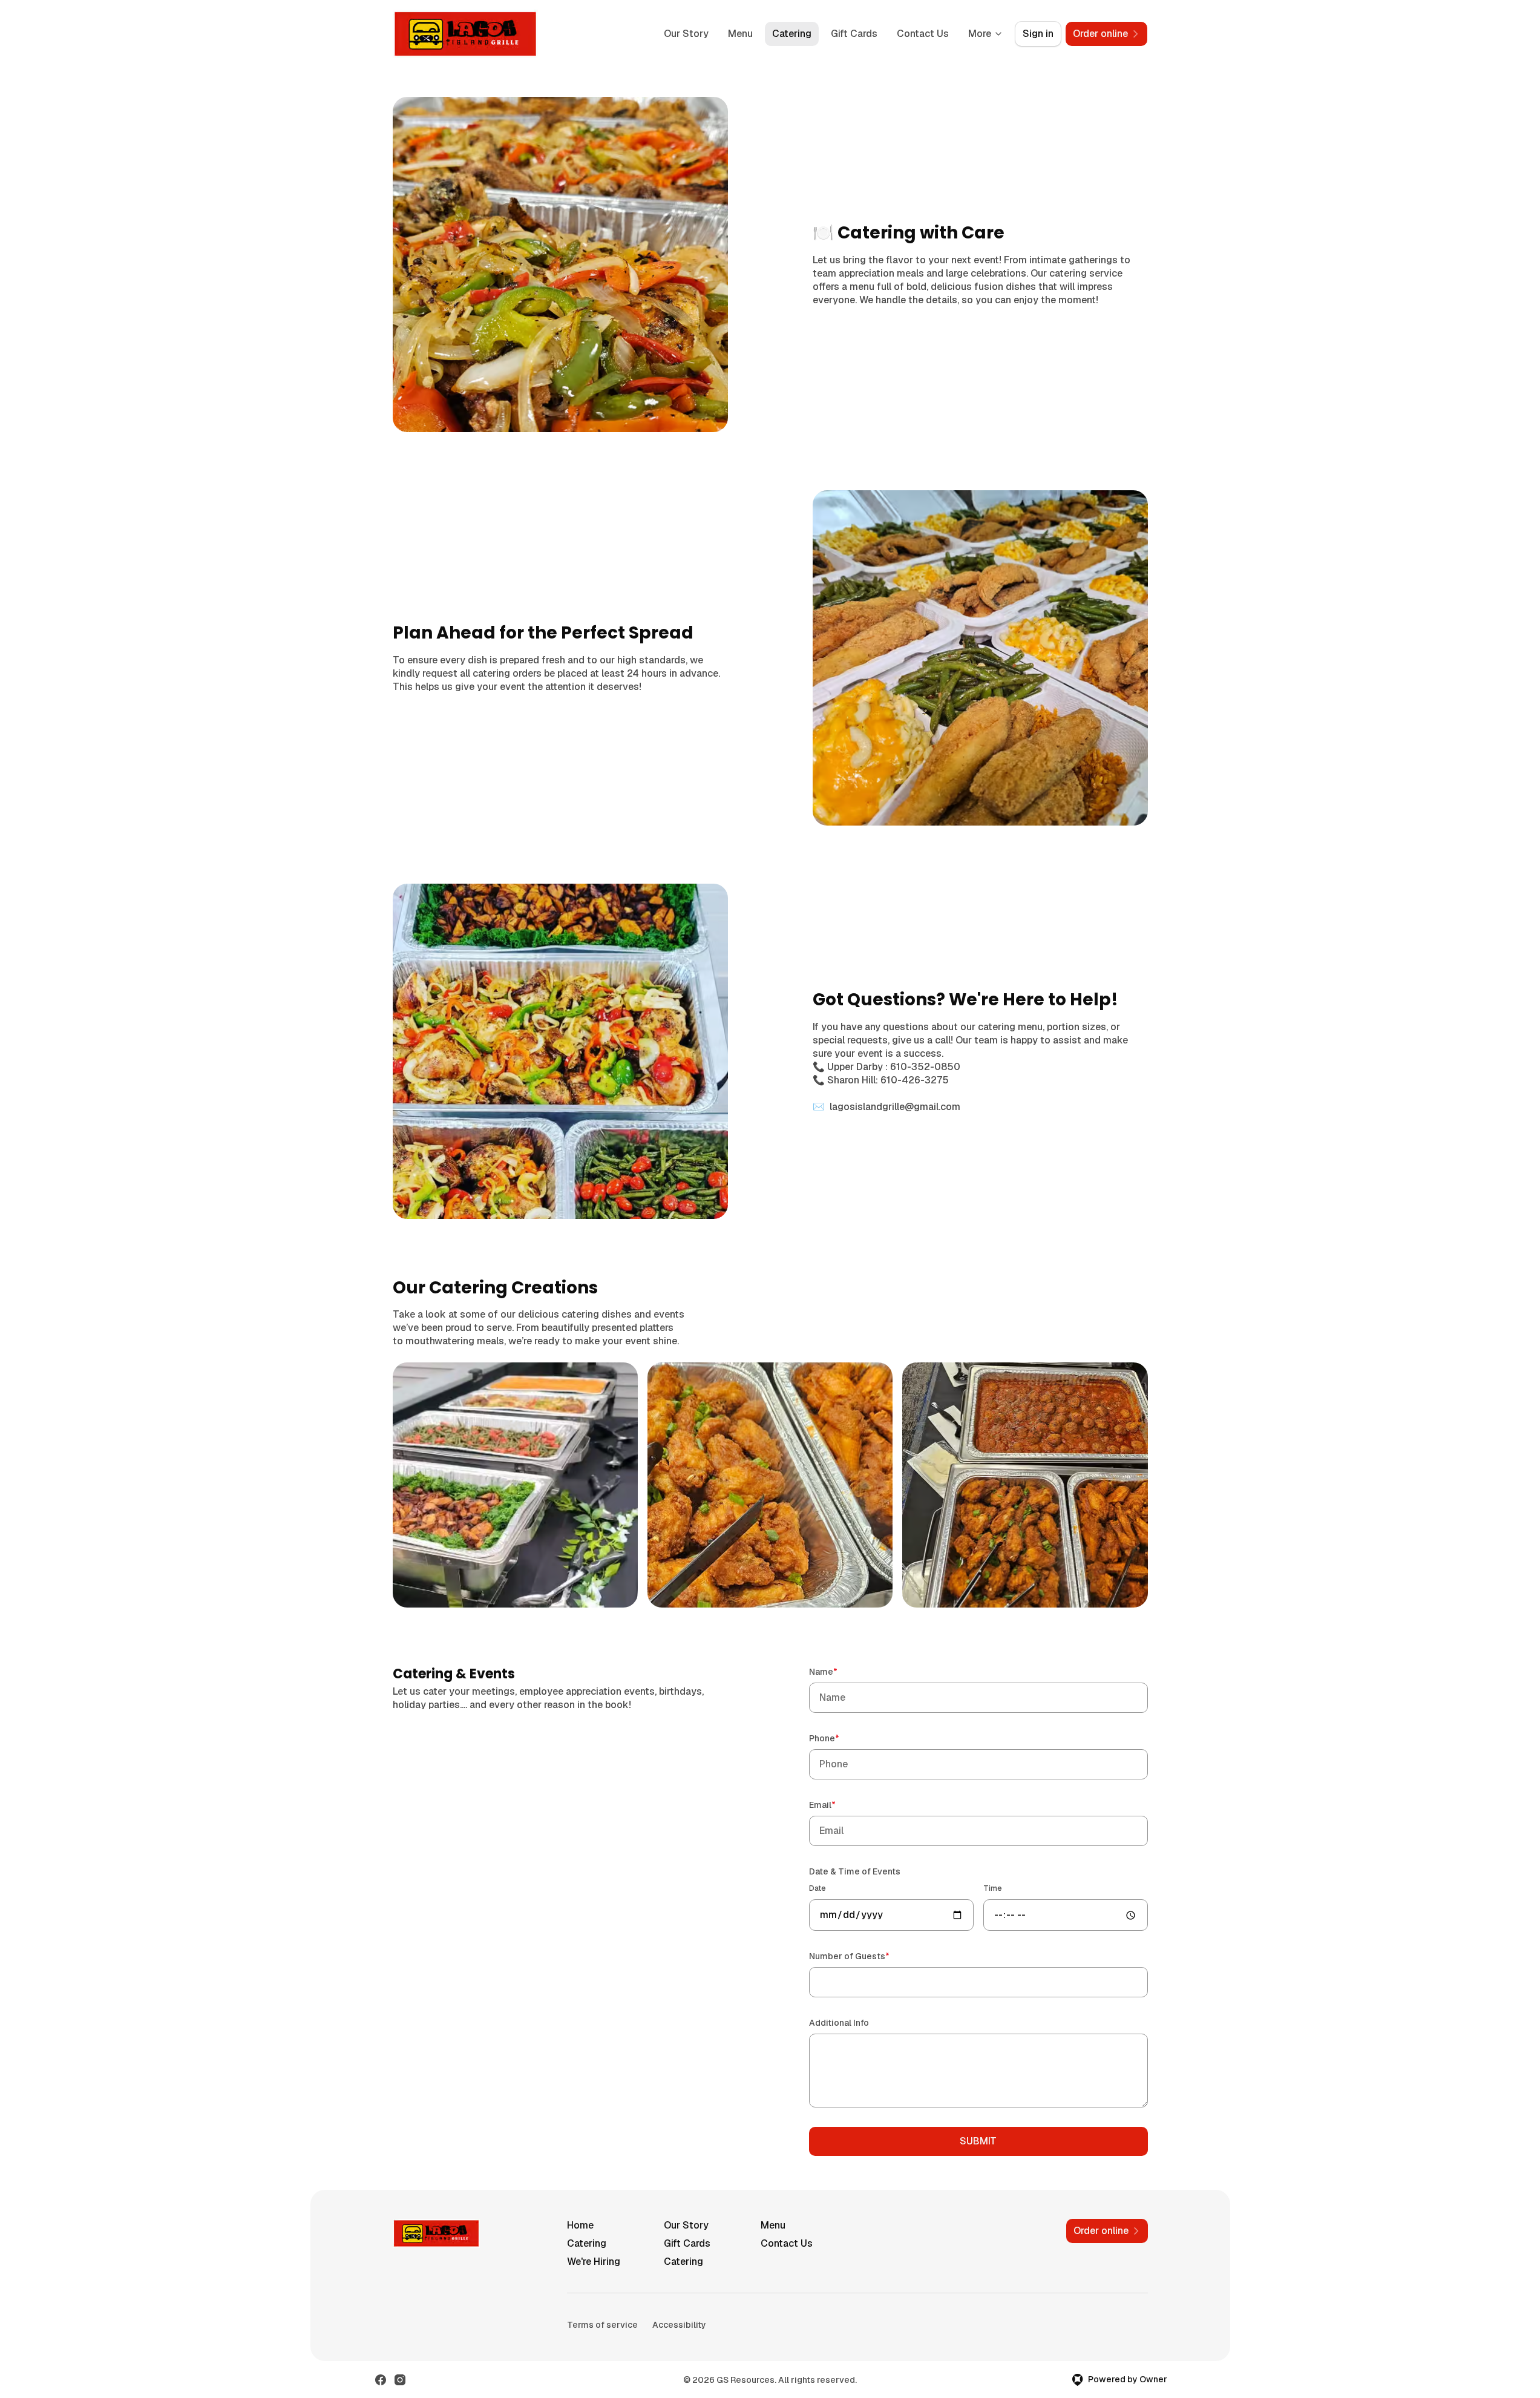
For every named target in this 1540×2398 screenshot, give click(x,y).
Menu (740, 34)
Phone (841, 1738)
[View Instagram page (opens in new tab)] (400, 2380)
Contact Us (923, 34)
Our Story (686, 34)
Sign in (1038, 34)
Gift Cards (854, 34)
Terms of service (602, 2325)
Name (840, 1671)
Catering (792, 34)
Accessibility (679, 2325)
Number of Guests (867, 1956)
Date (818, 1888)
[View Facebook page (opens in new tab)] (381, 2380)
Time (993, 1888)
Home (580, 2225)
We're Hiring (594, 2262)
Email (840, 1805)
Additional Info (839, 2023)
